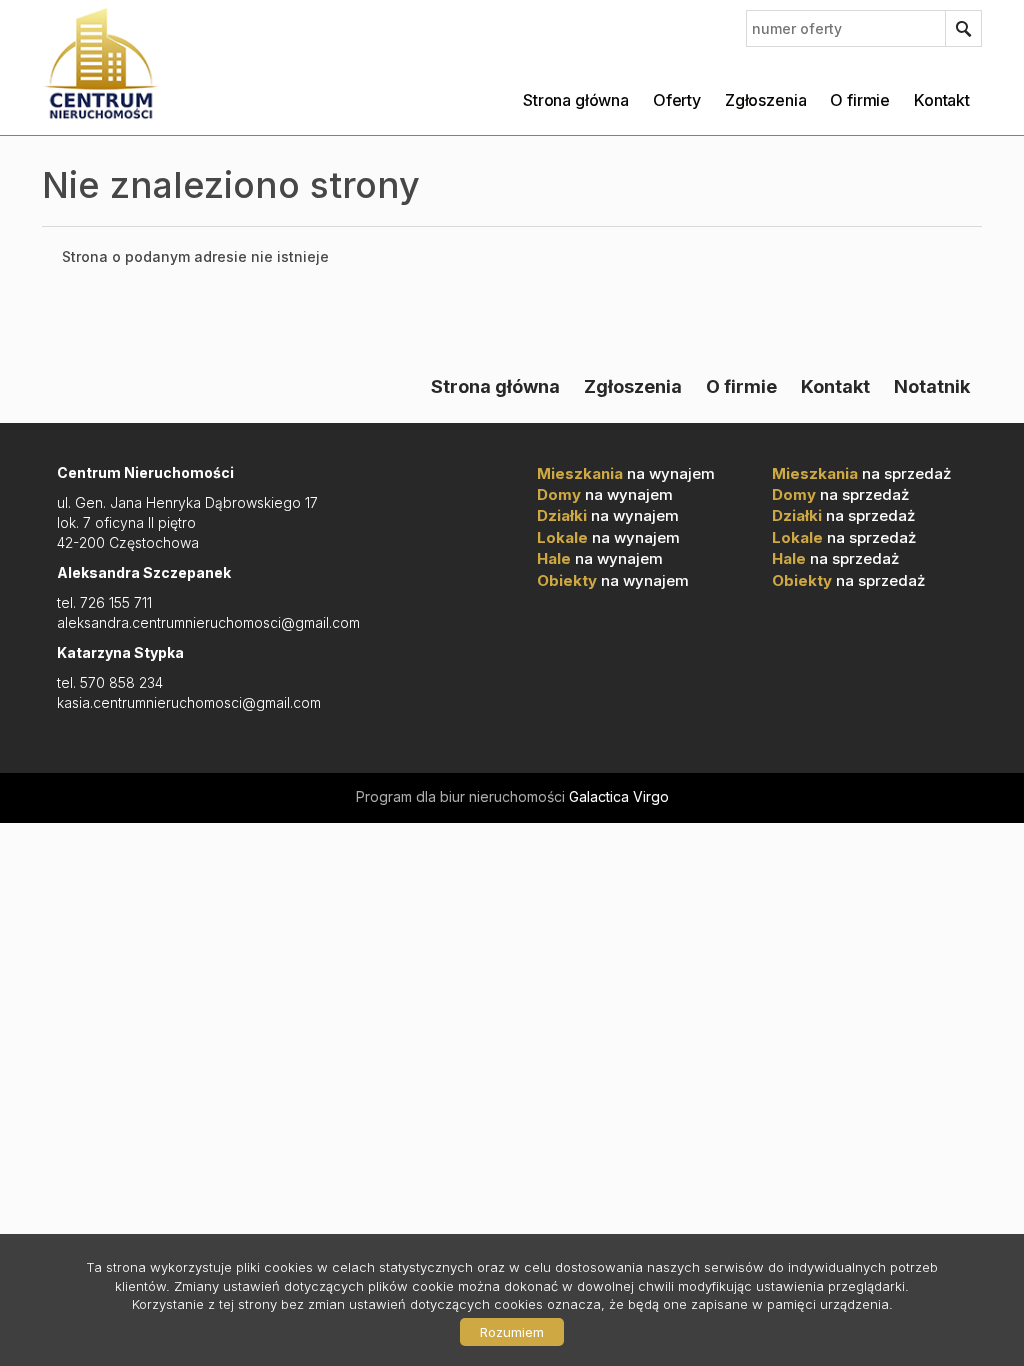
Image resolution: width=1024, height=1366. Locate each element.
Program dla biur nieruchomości (462, 796)
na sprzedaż (861, 473)
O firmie (860, 100)
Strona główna (576, 100)
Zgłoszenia (765, 100)
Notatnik (932, 386)
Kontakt (942, 100)
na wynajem (626, 473)
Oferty (677, 100)
